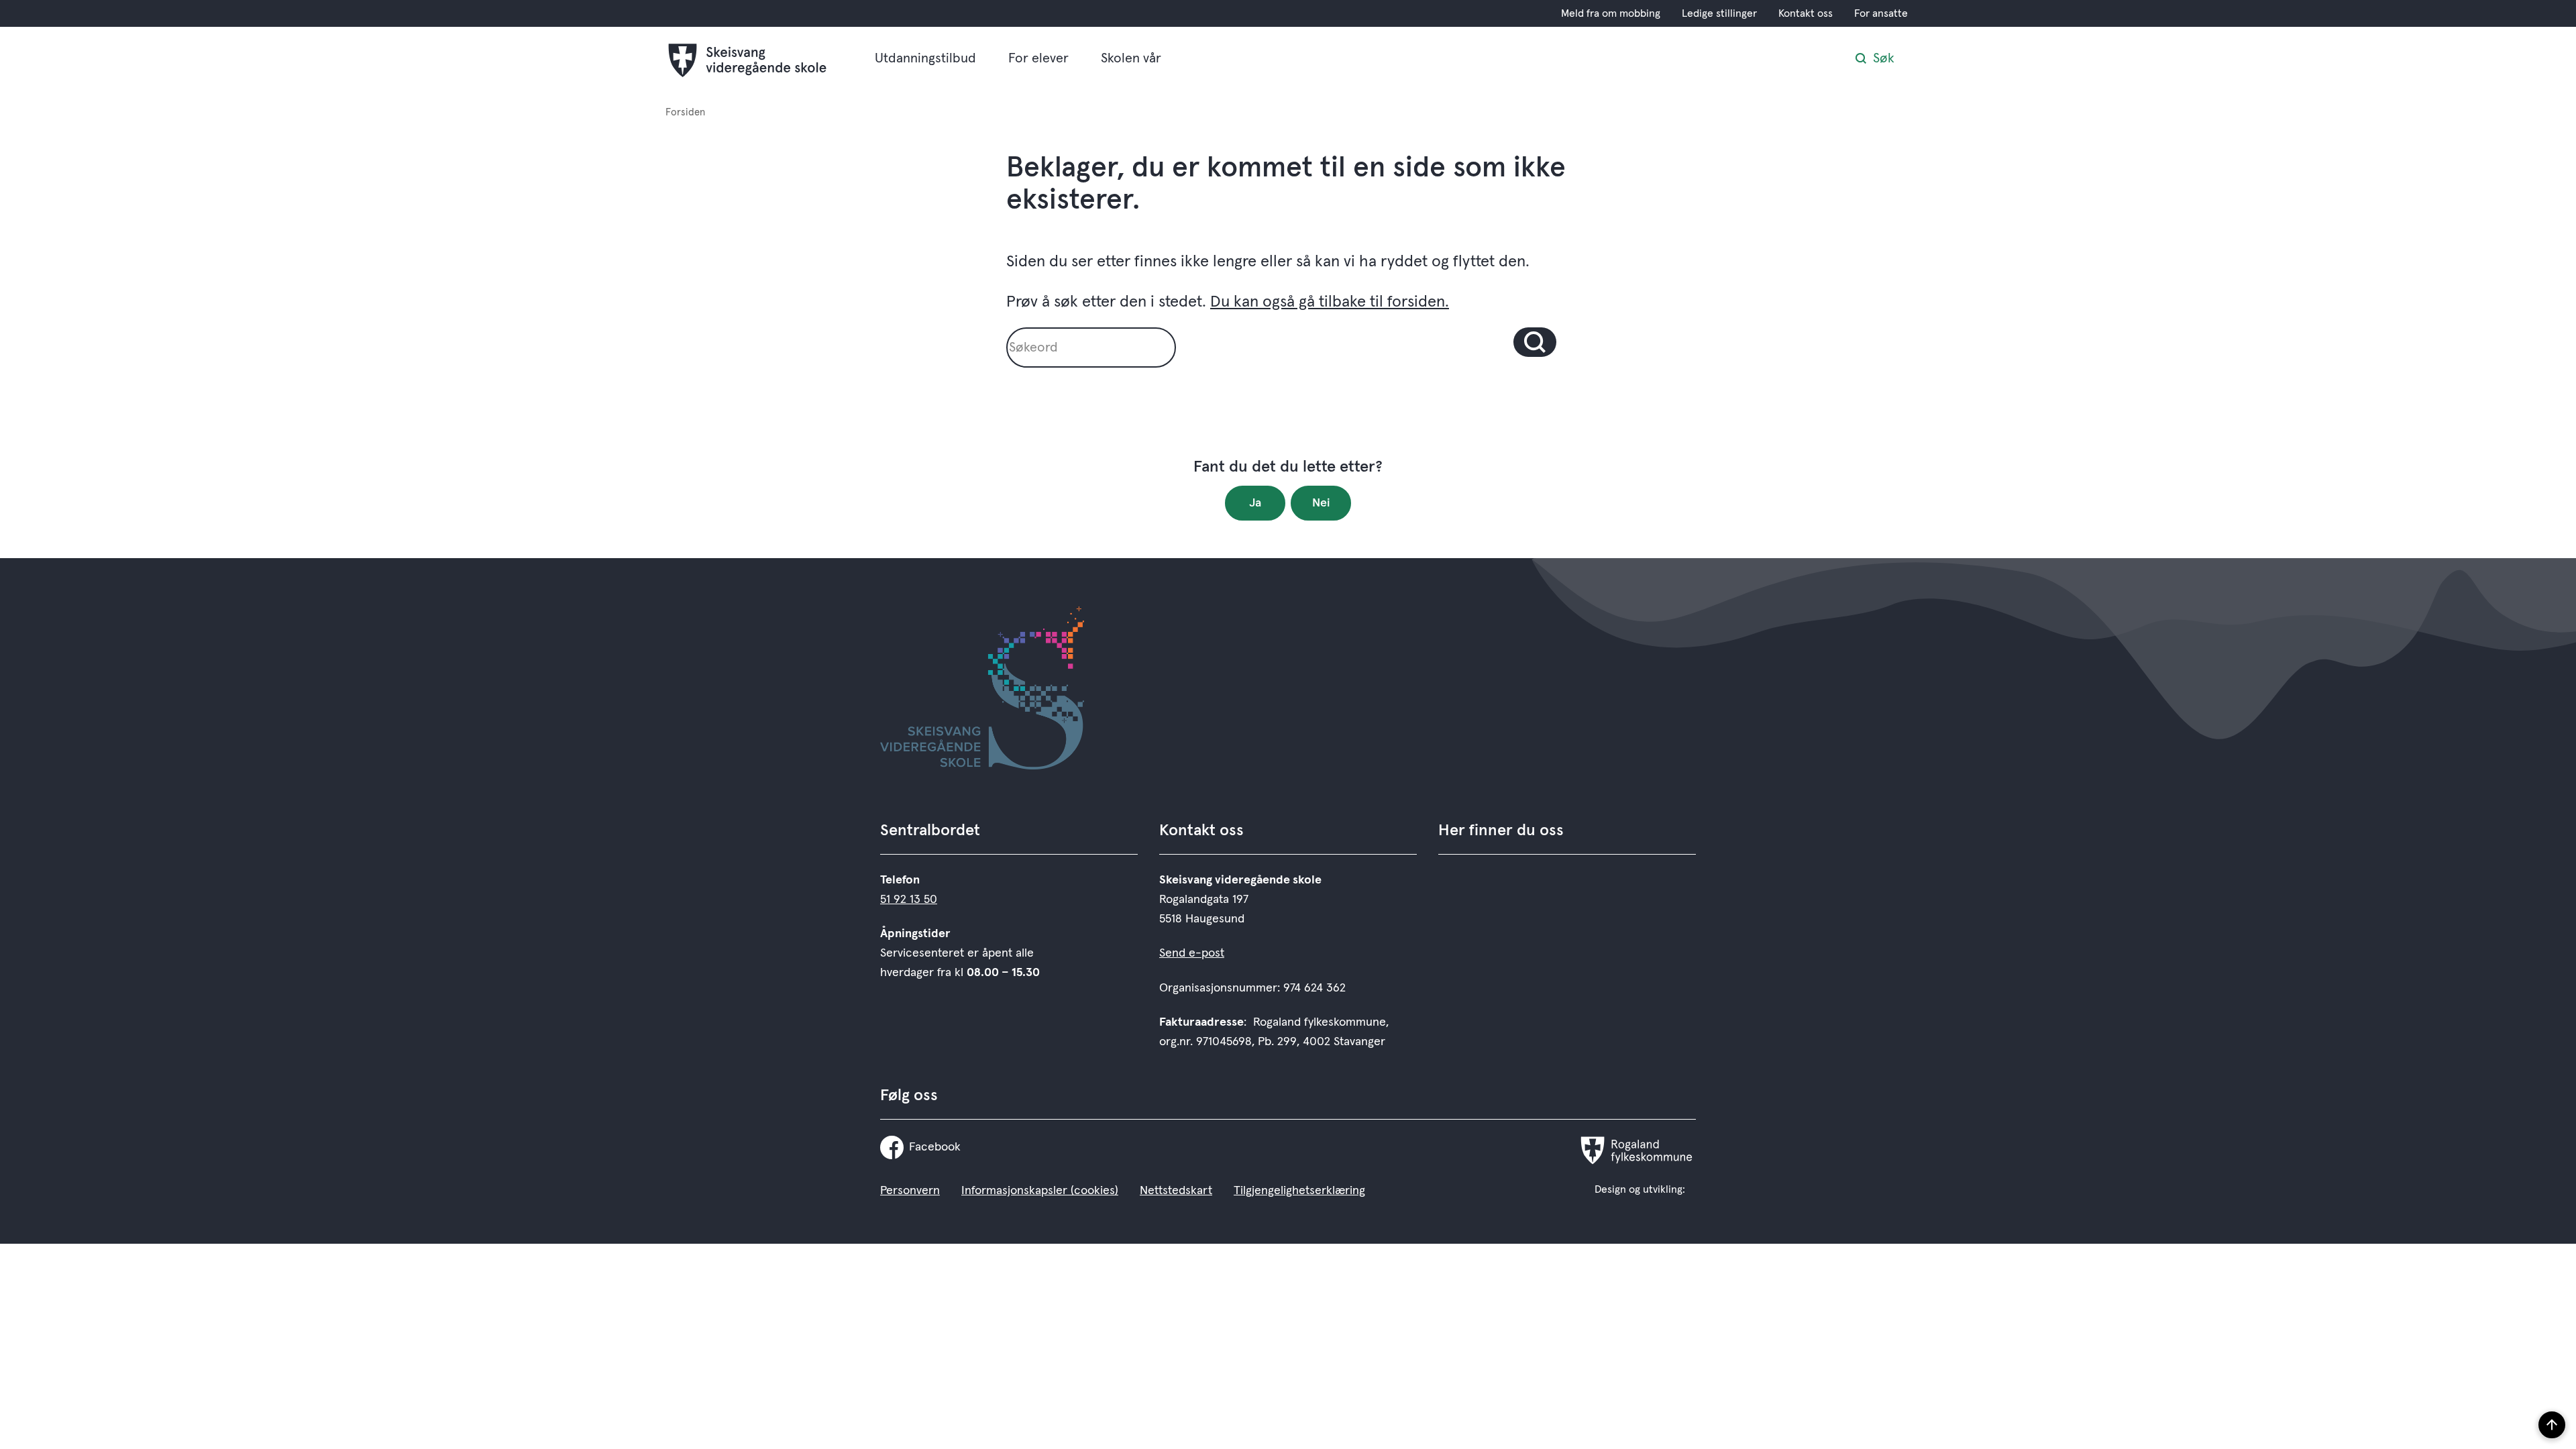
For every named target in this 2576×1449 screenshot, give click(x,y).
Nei (1321, 503)
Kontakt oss (1806, 13)
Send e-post (1192, 953)
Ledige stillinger (1719, 13)
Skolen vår (1131, 58)
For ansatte (1881, 13)
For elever (1038, 58)
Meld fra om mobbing (1611, 13)
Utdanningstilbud (925, 58)
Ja (1255, 503)
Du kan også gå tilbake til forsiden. (1330, 302)
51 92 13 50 (909, 900)
